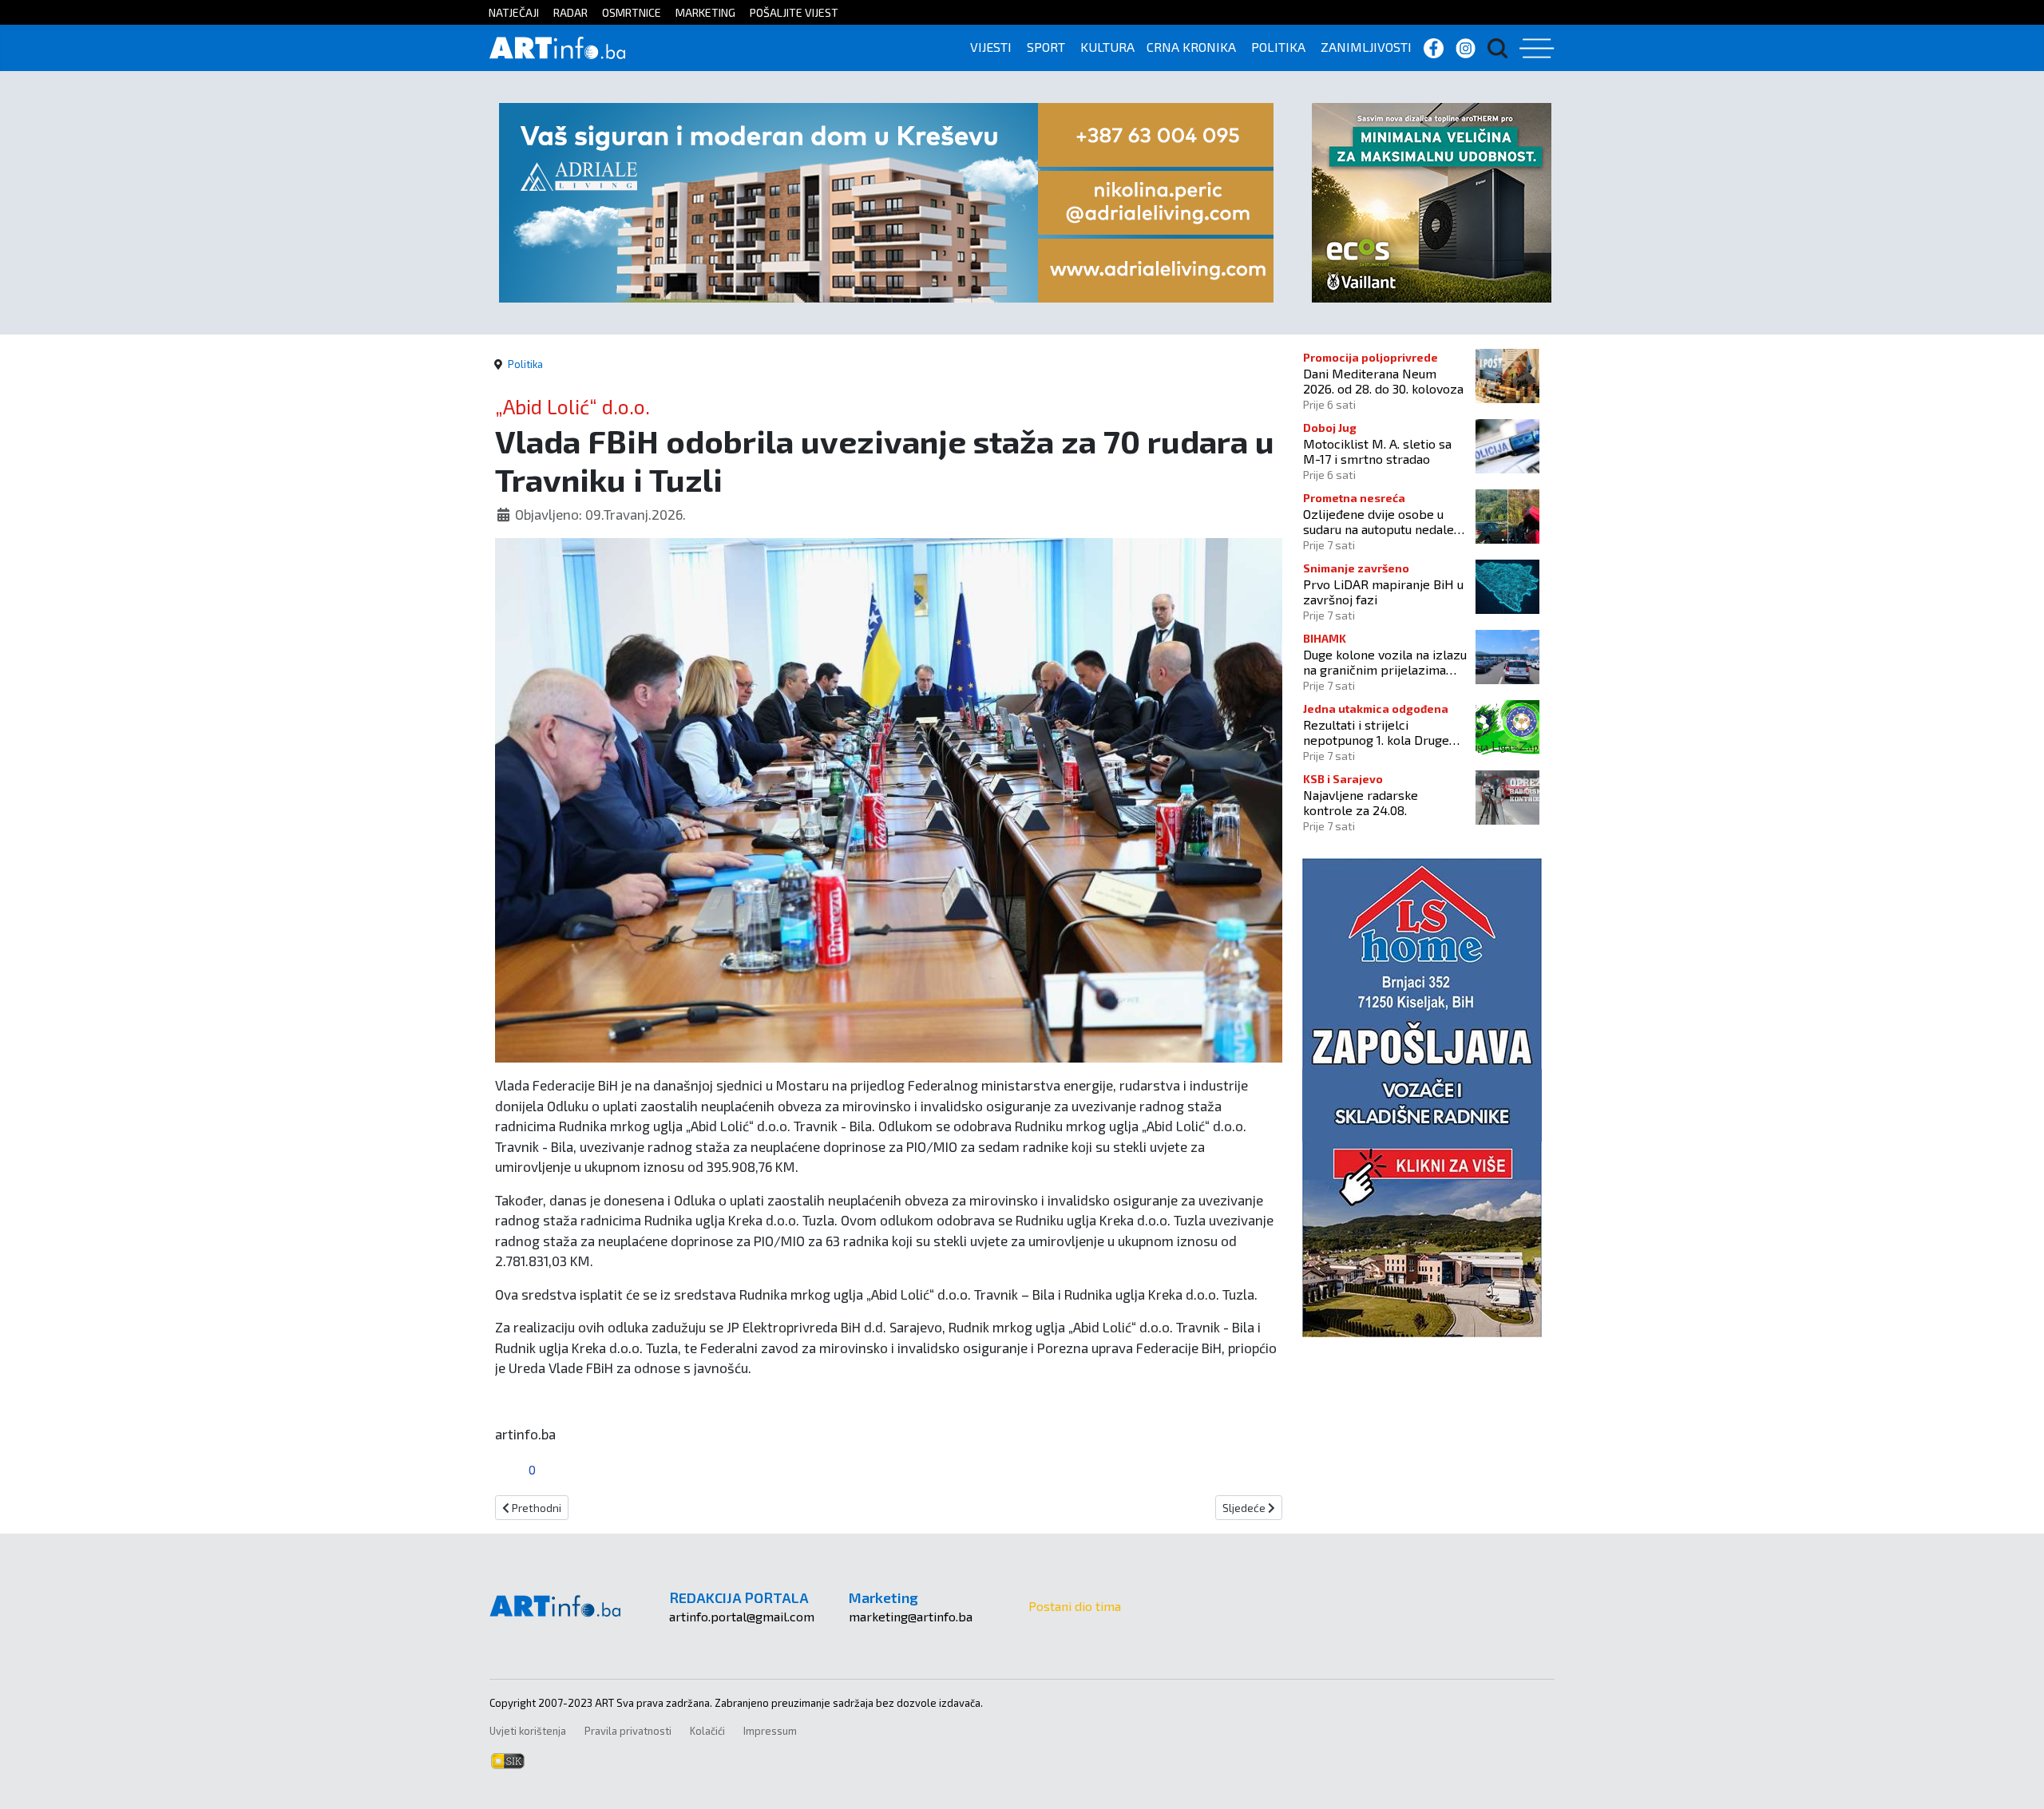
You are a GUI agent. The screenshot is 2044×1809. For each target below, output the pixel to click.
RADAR (570, 12)
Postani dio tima (1075, 1606)
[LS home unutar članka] (1422, 1096)
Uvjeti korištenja (528, 1731)
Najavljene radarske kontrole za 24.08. (1361, 802)
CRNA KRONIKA (1191, 47)
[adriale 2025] (886, 201)
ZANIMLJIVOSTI (1366, 47)
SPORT (1046, 47)
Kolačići (707, 1731)
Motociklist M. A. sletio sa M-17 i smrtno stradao (1377, 451)
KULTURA (1107, 47)
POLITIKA (1278, 47)
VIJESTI (991, 47)
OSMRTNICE (632, 12)
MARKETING (705, 12)
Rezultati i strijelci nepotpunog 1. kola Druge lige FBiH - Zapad (1376, 732)
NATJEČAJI (514, 12)
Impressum (770, 1731)
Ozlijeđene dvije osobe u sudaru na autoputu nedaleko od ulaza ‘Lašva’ (1385, 521)
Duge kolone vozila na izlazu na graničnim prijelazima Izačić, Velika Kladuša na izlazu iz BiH (1385, 662)
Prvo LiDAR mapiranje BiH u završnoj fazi (1383, 592)
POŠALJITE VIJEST (794, 12)
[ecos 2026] (1432, 201)
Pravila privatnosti (628, 1731)
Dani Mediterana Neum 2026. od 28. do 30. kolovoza (1383, 381)
